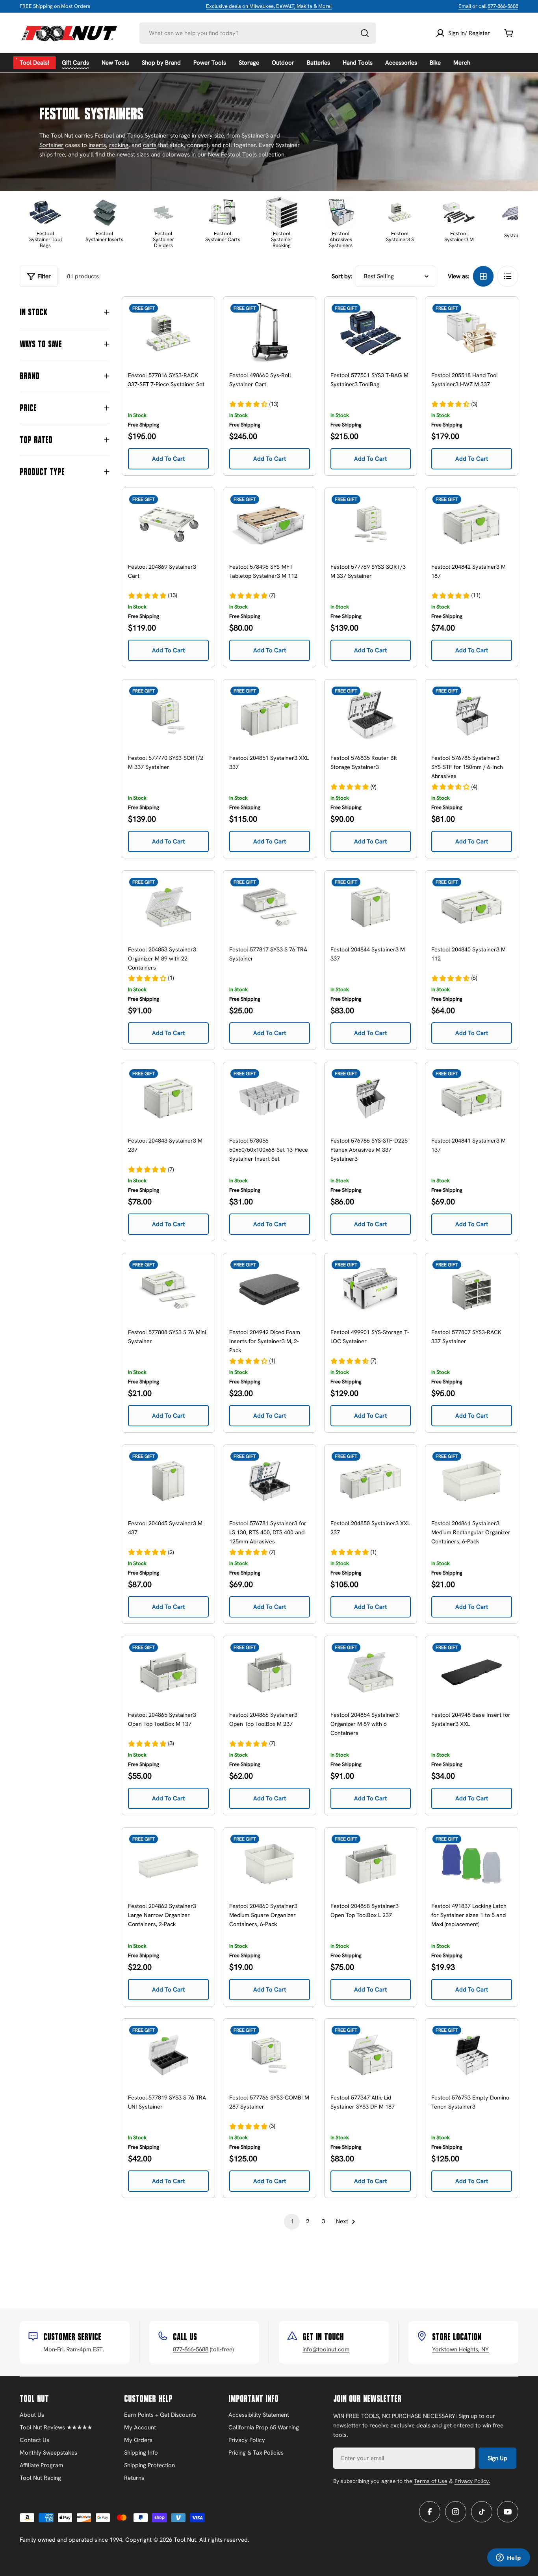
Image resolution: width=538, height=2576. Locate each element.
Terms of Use (431, 2481)
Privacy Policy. (472, 2481)
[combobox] (258, 33)
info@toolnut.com (326, 2349)
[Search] (365, 33)
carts (150, 145)
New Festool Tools (232, 154)
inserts (97, 145)
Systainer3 (255, 136)
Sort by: (342, 276)
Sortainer (51, 145)
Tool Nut (185, 2540)
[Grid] (483, 276)
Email (465, 6)
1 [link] (292, 2221)
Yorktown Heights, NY (460, 2349)
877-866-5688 (503, 6)
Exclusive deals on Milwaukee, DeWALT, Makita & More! (269, 6)
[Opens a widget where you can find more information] (508, 2558)
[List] (508, 276)
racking (119, 145)
